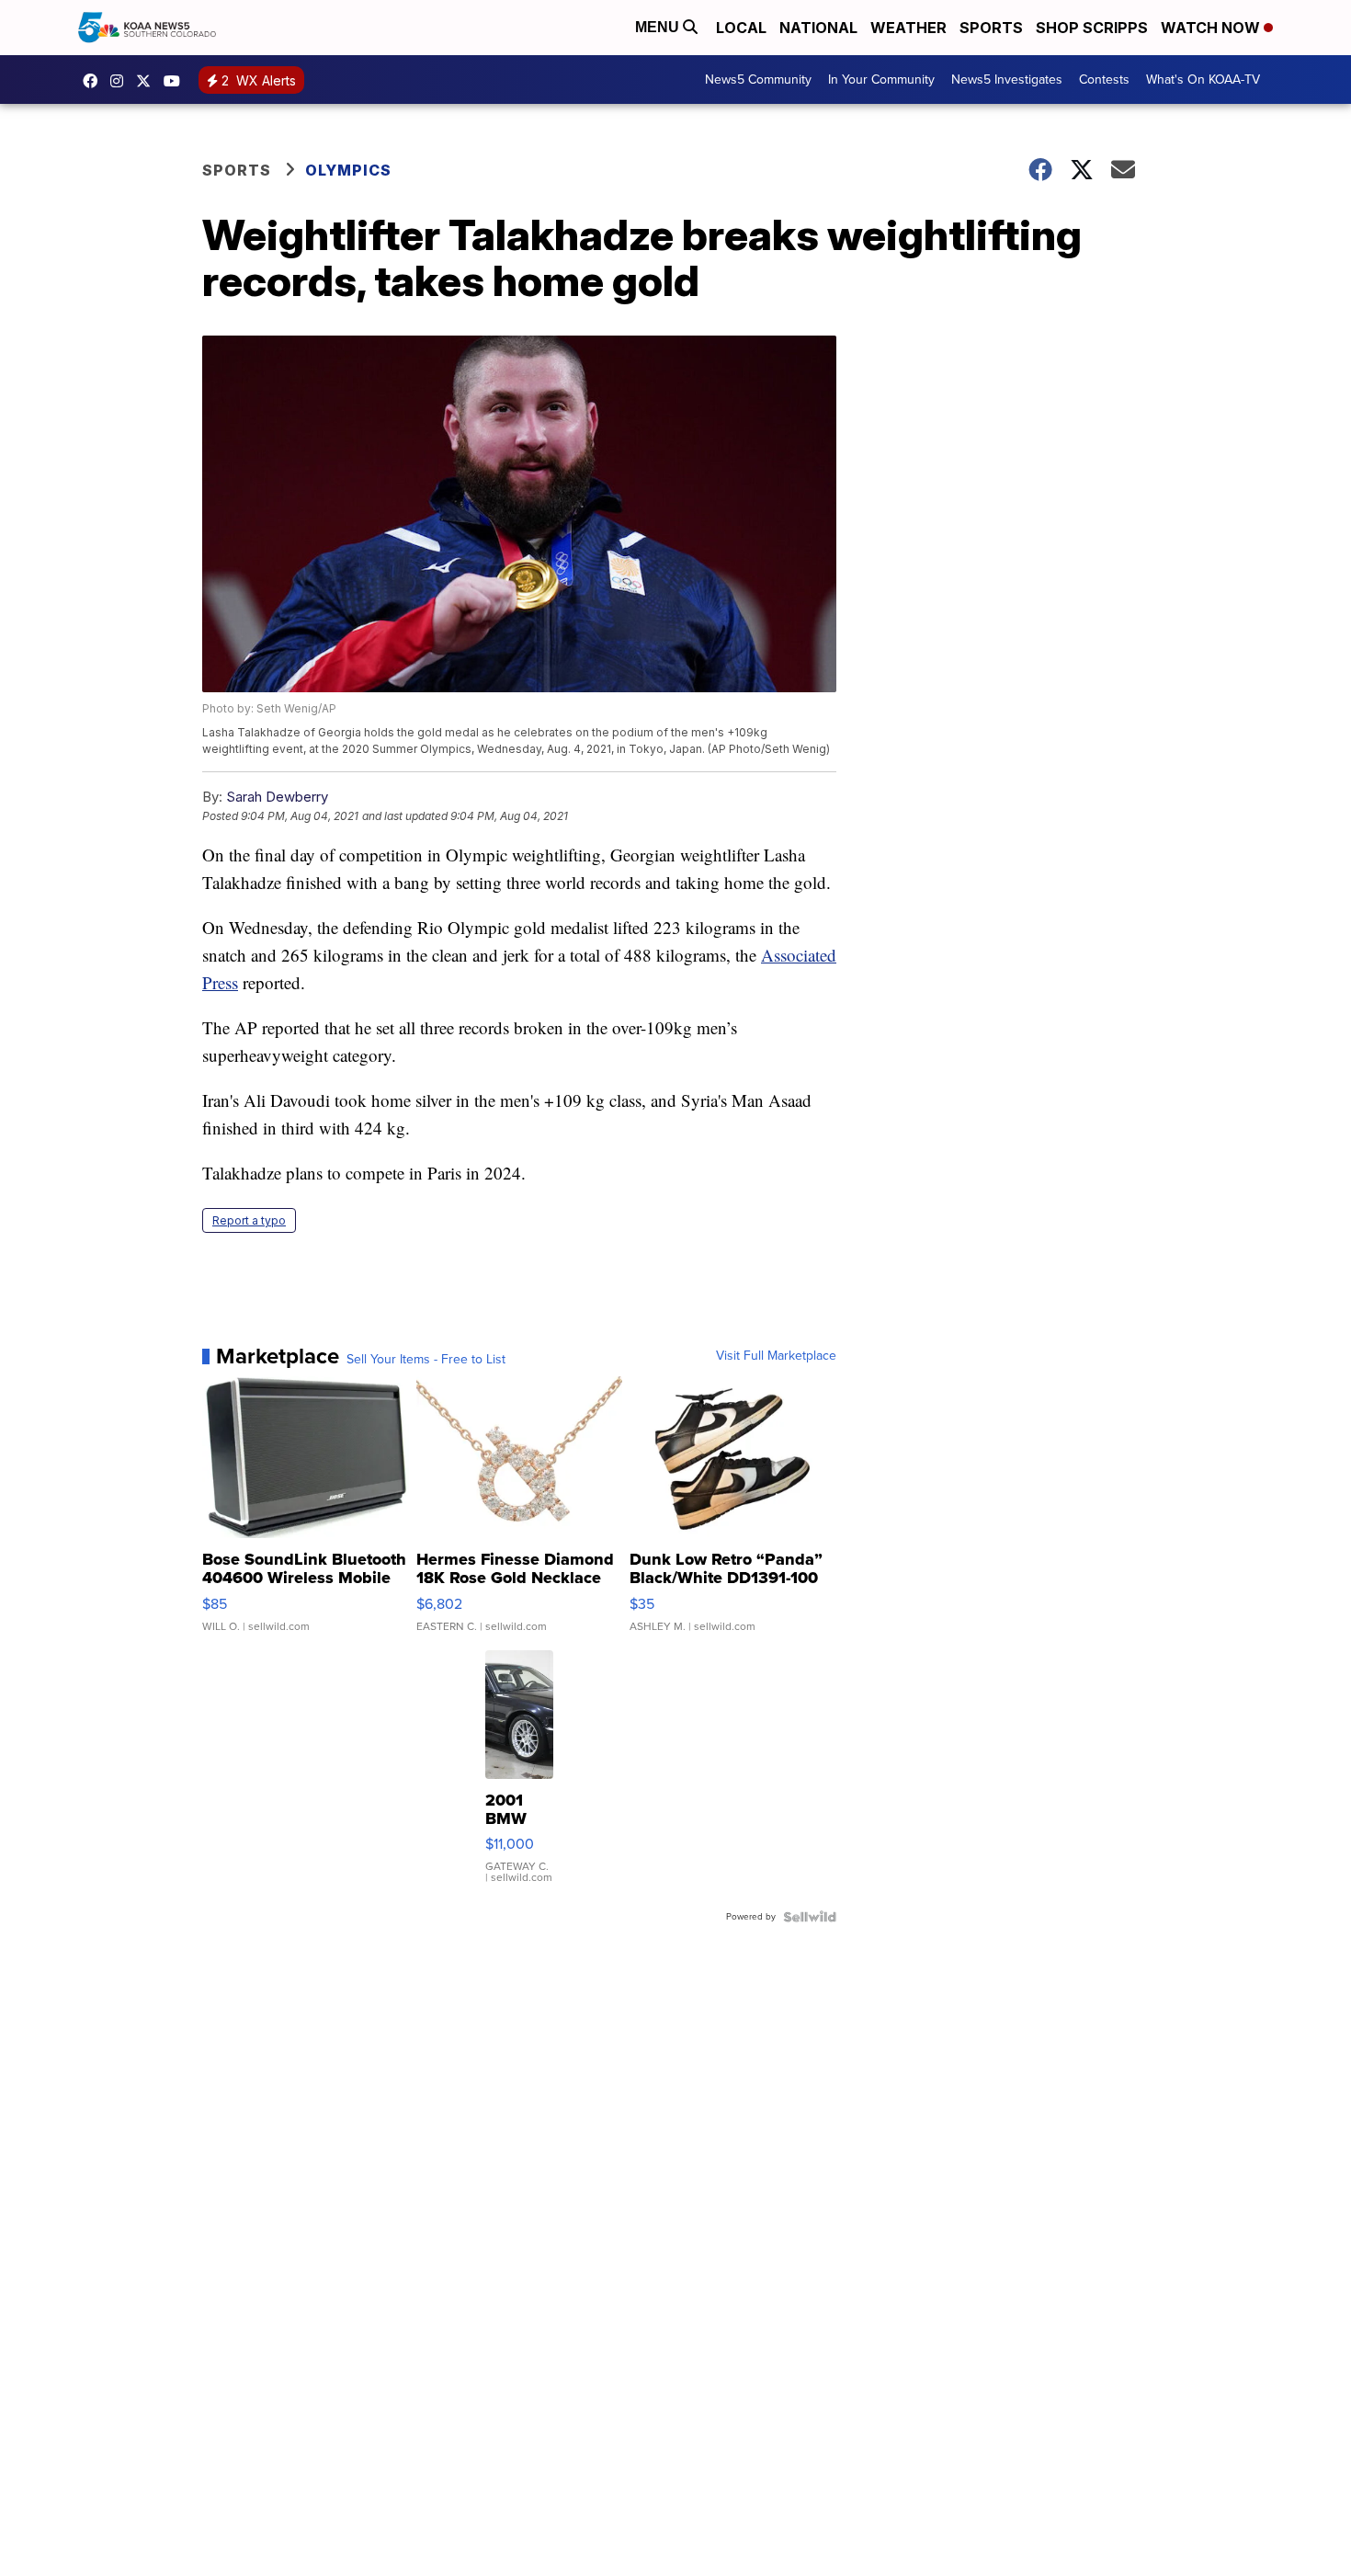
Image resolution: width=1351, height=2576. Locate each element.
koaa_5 (121, 81)
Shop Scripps (1092, 28)
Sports (991, 28)
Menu (659, 27)
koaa (148, 81)
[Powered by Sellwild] (810, 1917)
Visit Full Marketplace (776, 1356)
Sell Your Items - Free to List (426, 1360)
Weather (908, 28)
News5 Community (758, 80)
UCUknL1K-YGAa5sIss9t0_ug (176, 81)
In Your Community (881, 80)
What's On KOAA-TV (1203, 80)
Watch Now (1212, 28)
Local (741, 28)
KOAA (95, 81)
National (818, 28)
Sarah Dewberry (277, 797)
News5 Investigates (1007, 80)
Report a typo (249, 1220)
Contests (1104, 80)
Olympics (348, 170)
